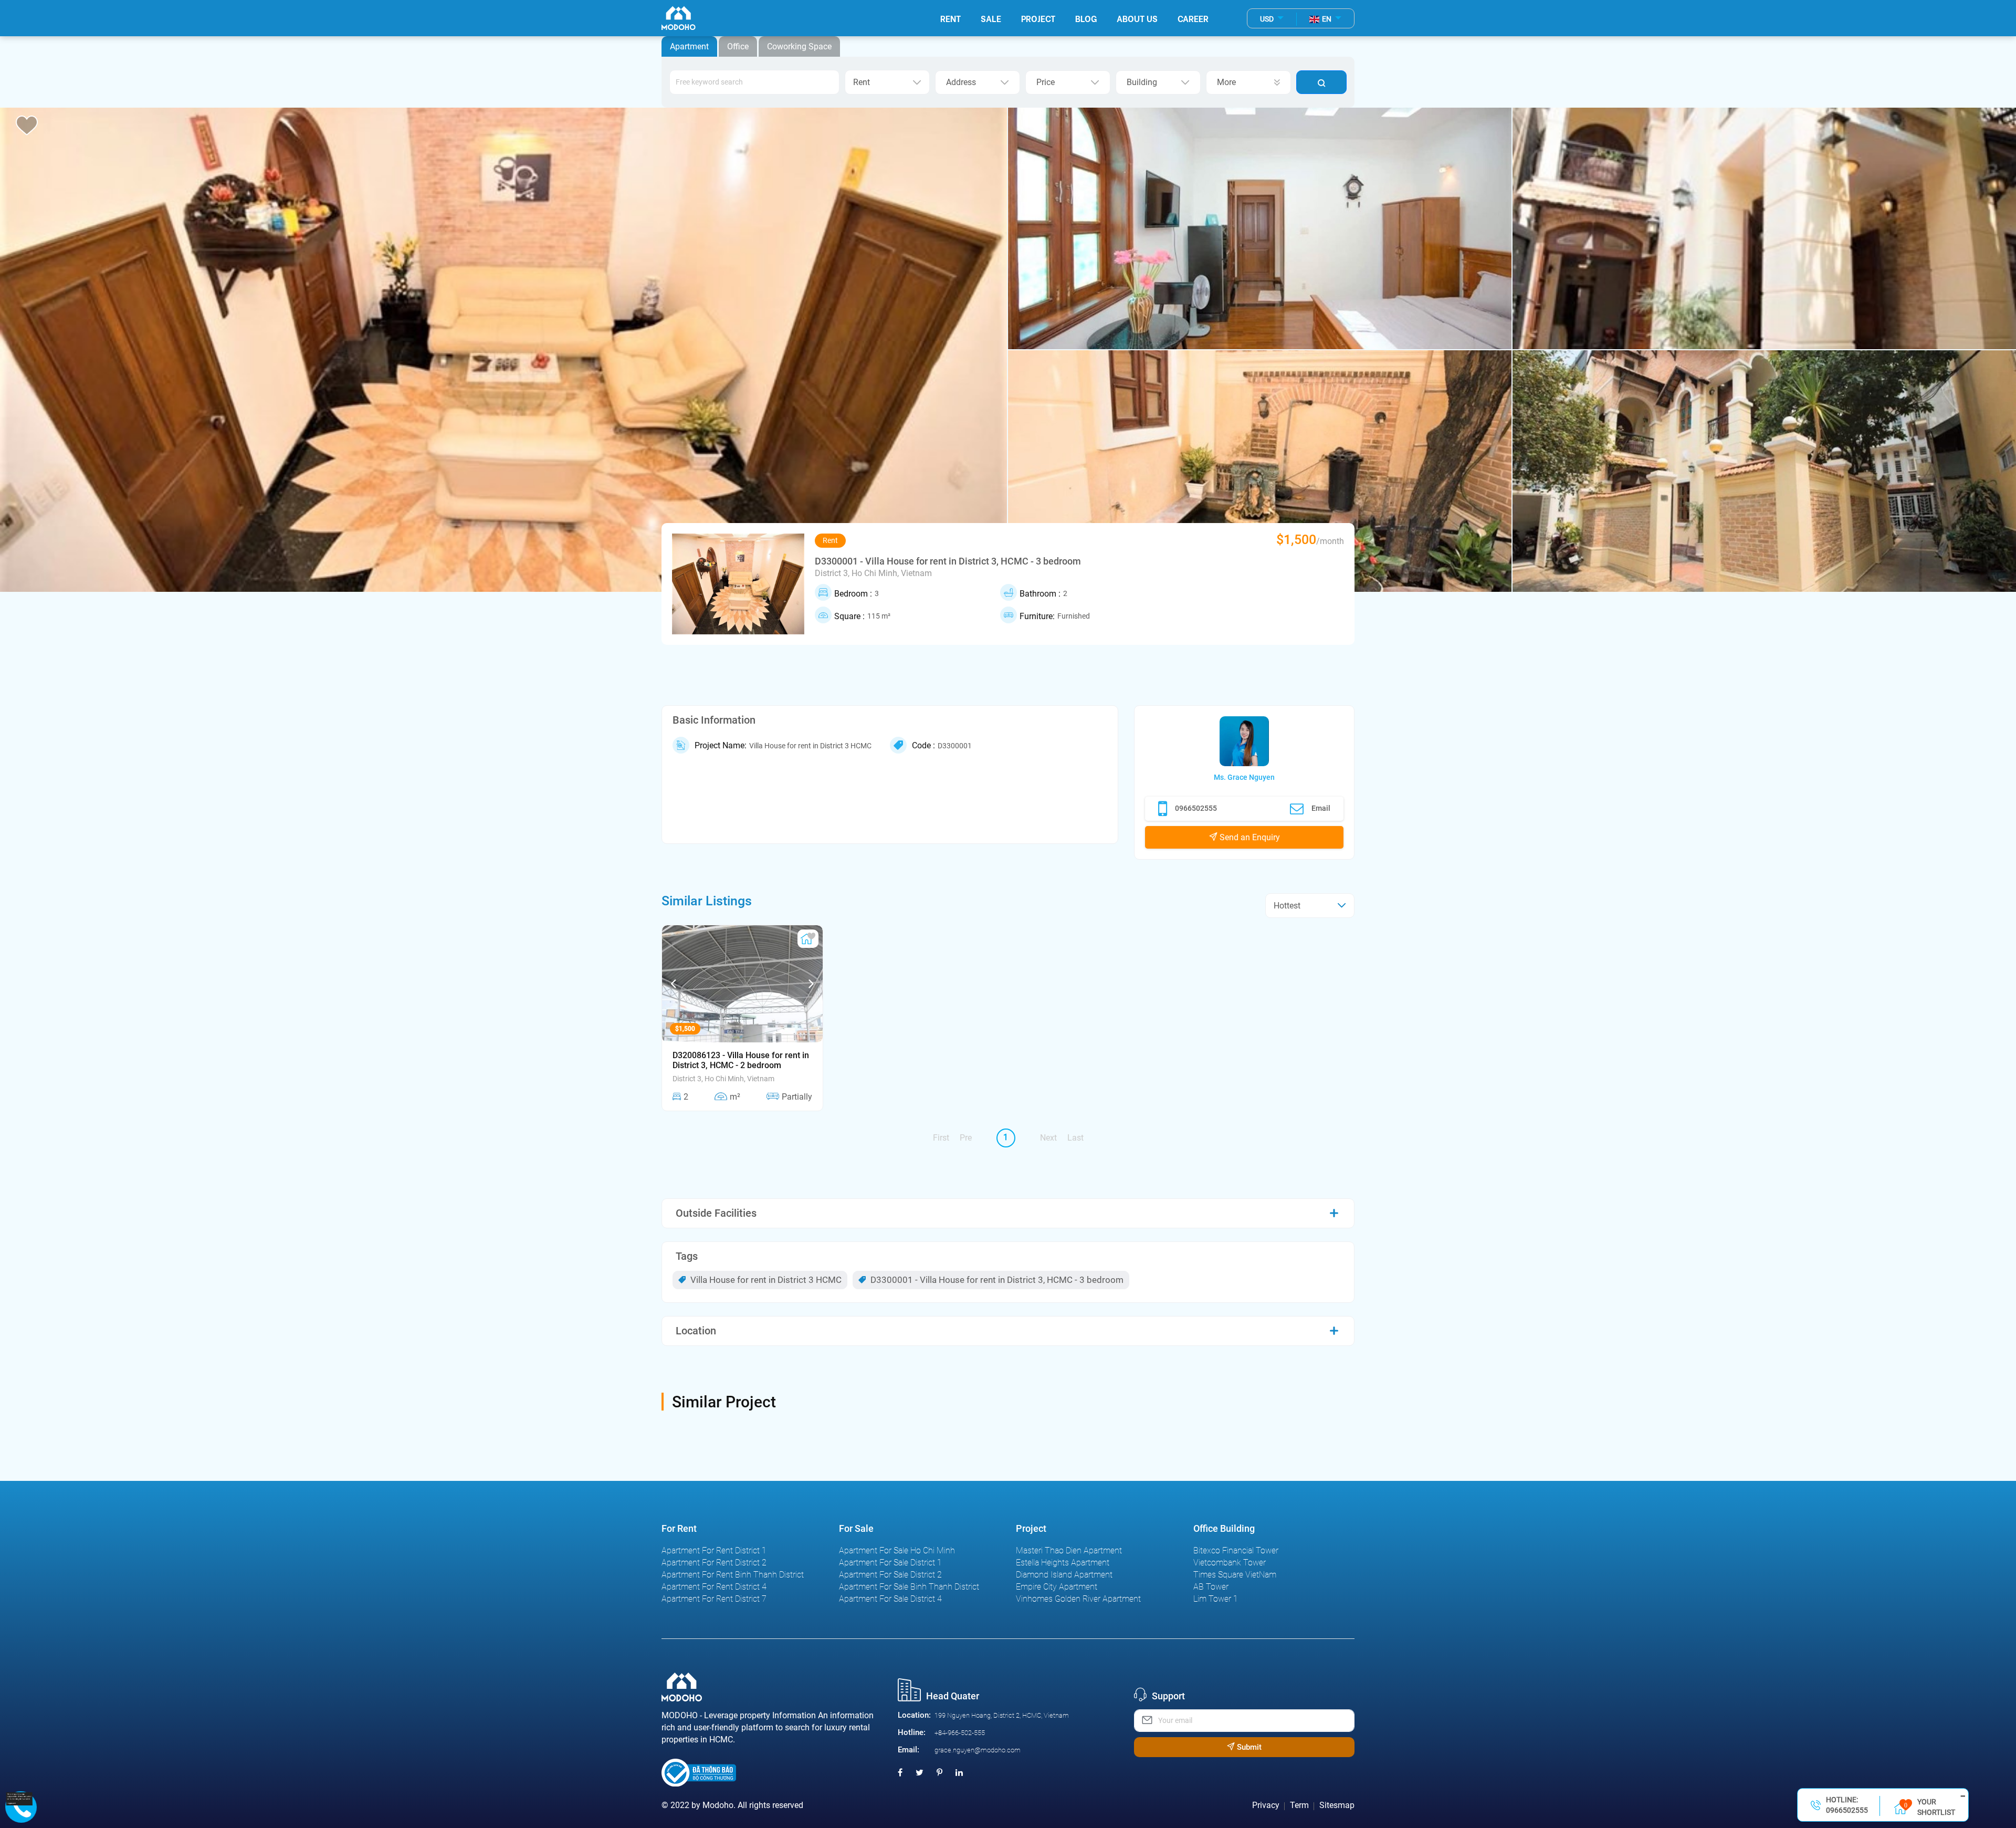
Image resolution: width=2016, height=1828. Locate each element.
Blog (1086, 18)
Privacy (1266, 1805)
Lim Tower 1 (1216, 1599)
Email (1321, 808)
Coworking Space (799, 46)
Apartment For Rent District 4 (714, 1587)
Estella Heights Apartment (1063, 1563)
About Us (1137, 18)
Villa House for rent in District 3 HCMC (765, 1280)
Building (1142, 82)
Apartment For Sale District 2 (890, 1575)
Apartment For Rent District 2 (714, 1563)
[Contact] (19, 1798)
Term (1299, 1805)
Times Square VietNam (1235, 1575)
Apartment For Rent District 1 (714, 1550)
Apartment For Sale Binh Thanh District (909, 1587)
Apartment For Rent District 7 (714, 1599)
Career (1193, 18)
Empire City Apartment (1057, 1587)
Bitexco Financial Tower (1236, 1550)
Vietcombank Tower (1230, 1563)
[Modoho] (679, 18)
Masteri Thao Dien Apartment (1069, 1550)
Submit (1248, 1747)
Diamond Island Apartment (1064, 1575)
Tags (687, 1256)
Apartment (689, 46)
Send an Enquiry (1249, 837)
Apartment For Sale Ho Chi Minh (897, 1550)
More (1226, 82)
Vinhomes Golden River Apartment (1078, 1599)
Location (696, 1331)
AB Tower (1211, 1587)
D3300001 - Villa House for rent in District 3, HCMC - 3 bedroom (996, 1280)
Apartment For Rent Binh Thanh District (733, 1575)
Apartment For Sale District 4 (890, 1599)
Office (738, 46)
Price (1046, 82)
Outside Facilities (716, 1213)
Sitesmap (1337, 1805)
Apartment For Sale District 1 (890, 1563)
